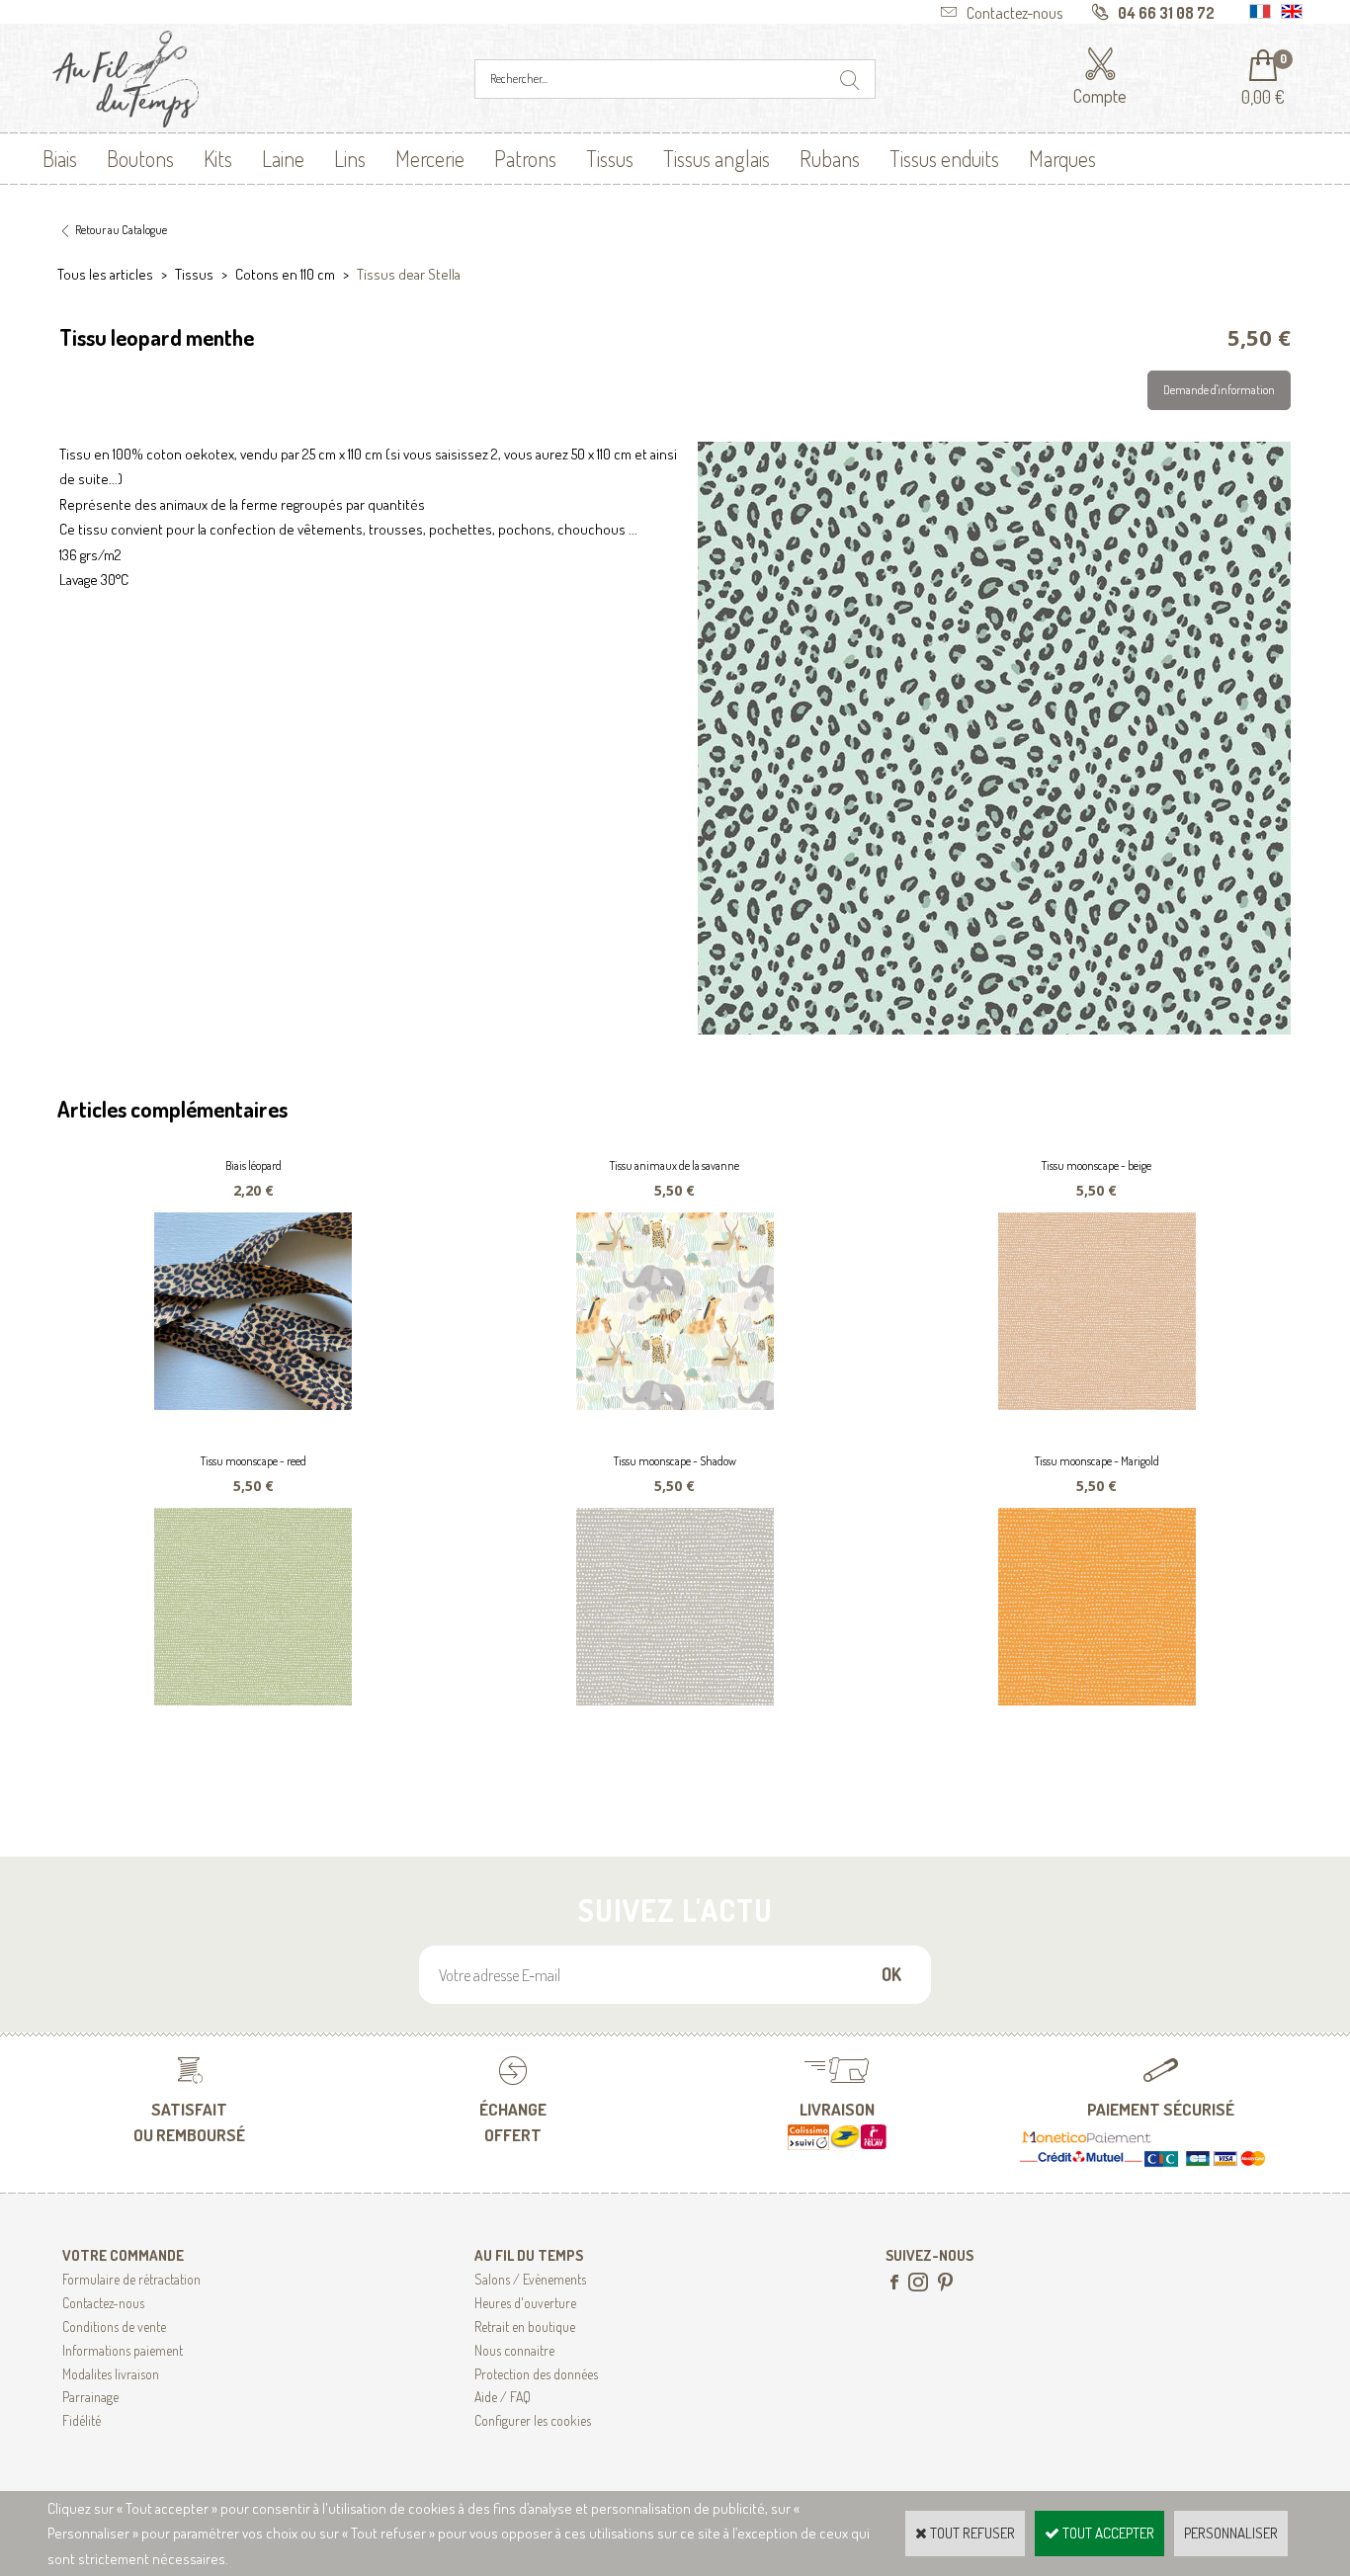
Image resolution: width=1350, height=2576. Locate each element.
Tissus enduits (944, 158)
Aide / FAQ (503, 2397)
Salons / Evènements (530, 2279)
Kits (218, 158)
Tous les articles (105, 274)
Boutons (140, 158)
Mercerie (430, 158)
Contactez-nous (103, 2303)
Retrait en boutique (525, 2327)
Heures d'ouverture (525, 2303)
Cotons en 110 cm (285, 274)
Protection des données (536, 2374)
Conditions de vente (114, 2327)
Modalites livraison (111, 2374)
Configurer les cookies (533, 2420)
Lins (350, 158)
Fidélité (82, 2420)
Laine (283, 158)
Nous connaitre (514, 2350)
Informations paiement (123, 2350)
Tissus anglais (717, 158)
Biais (60, 158)
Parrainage (90, 2397)
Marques (1062, 158)
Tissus (610, 158)
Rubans (830, 158)
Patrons (525, 158)
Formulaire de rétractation (131, 2279)
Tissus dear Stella (409, 274)
